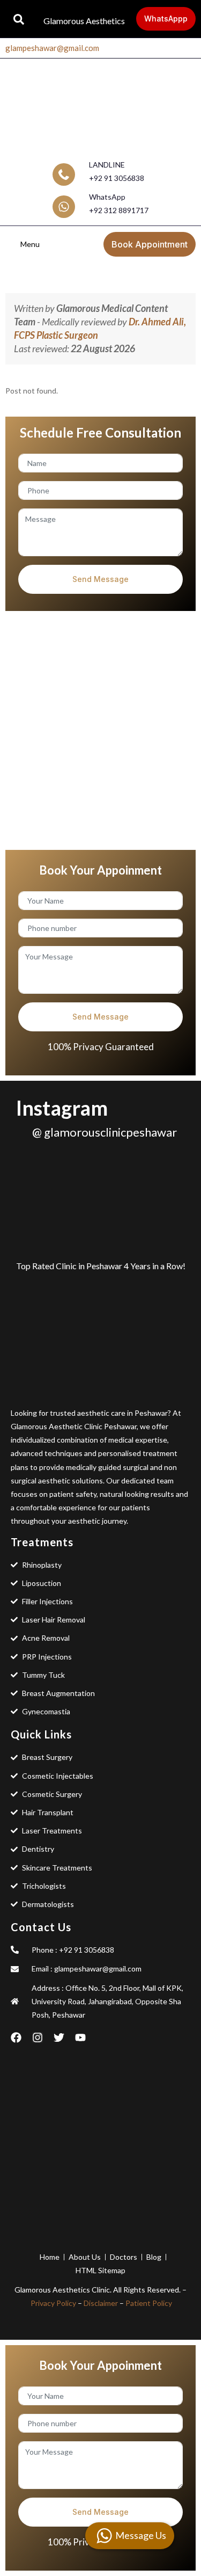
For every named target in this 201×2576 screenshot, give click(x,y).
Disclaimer (101, 2303)
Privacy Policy (53, 2303)
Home (99, 275)
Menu (30, 244)
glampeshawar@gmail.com (52, 48)
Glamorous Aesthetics (84, 21)
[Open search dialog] (19, 19)
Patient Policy (149, 2303)
